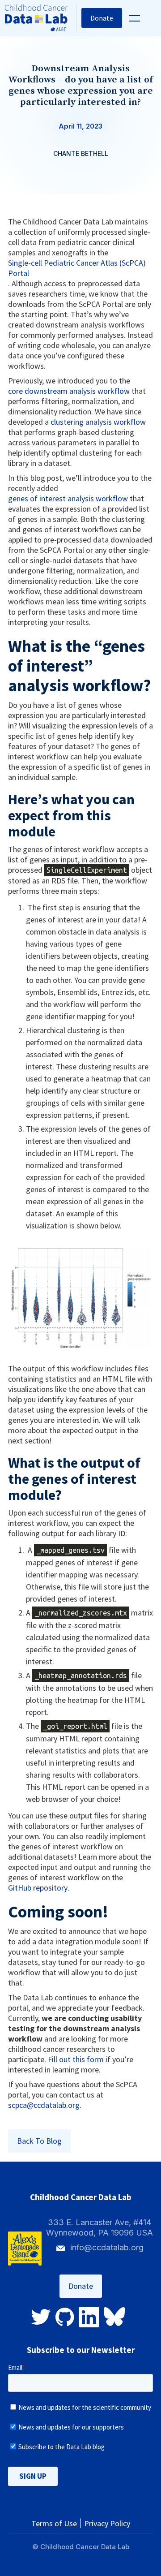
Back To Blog (39, 2141)
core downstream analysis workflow (69, 391)
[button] (133, 18)
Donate (102, 18)
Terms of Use (54, 2523)
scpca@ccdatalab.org (44, 2105)
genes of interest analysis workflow (68, 498)
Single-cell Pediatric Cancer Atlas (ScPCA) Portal (77, 268)
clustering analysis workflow (98, 422)
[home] (41, 18)
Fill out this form (76, 2059)
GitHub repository (38, 1888)
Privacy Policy (107, 2523)
